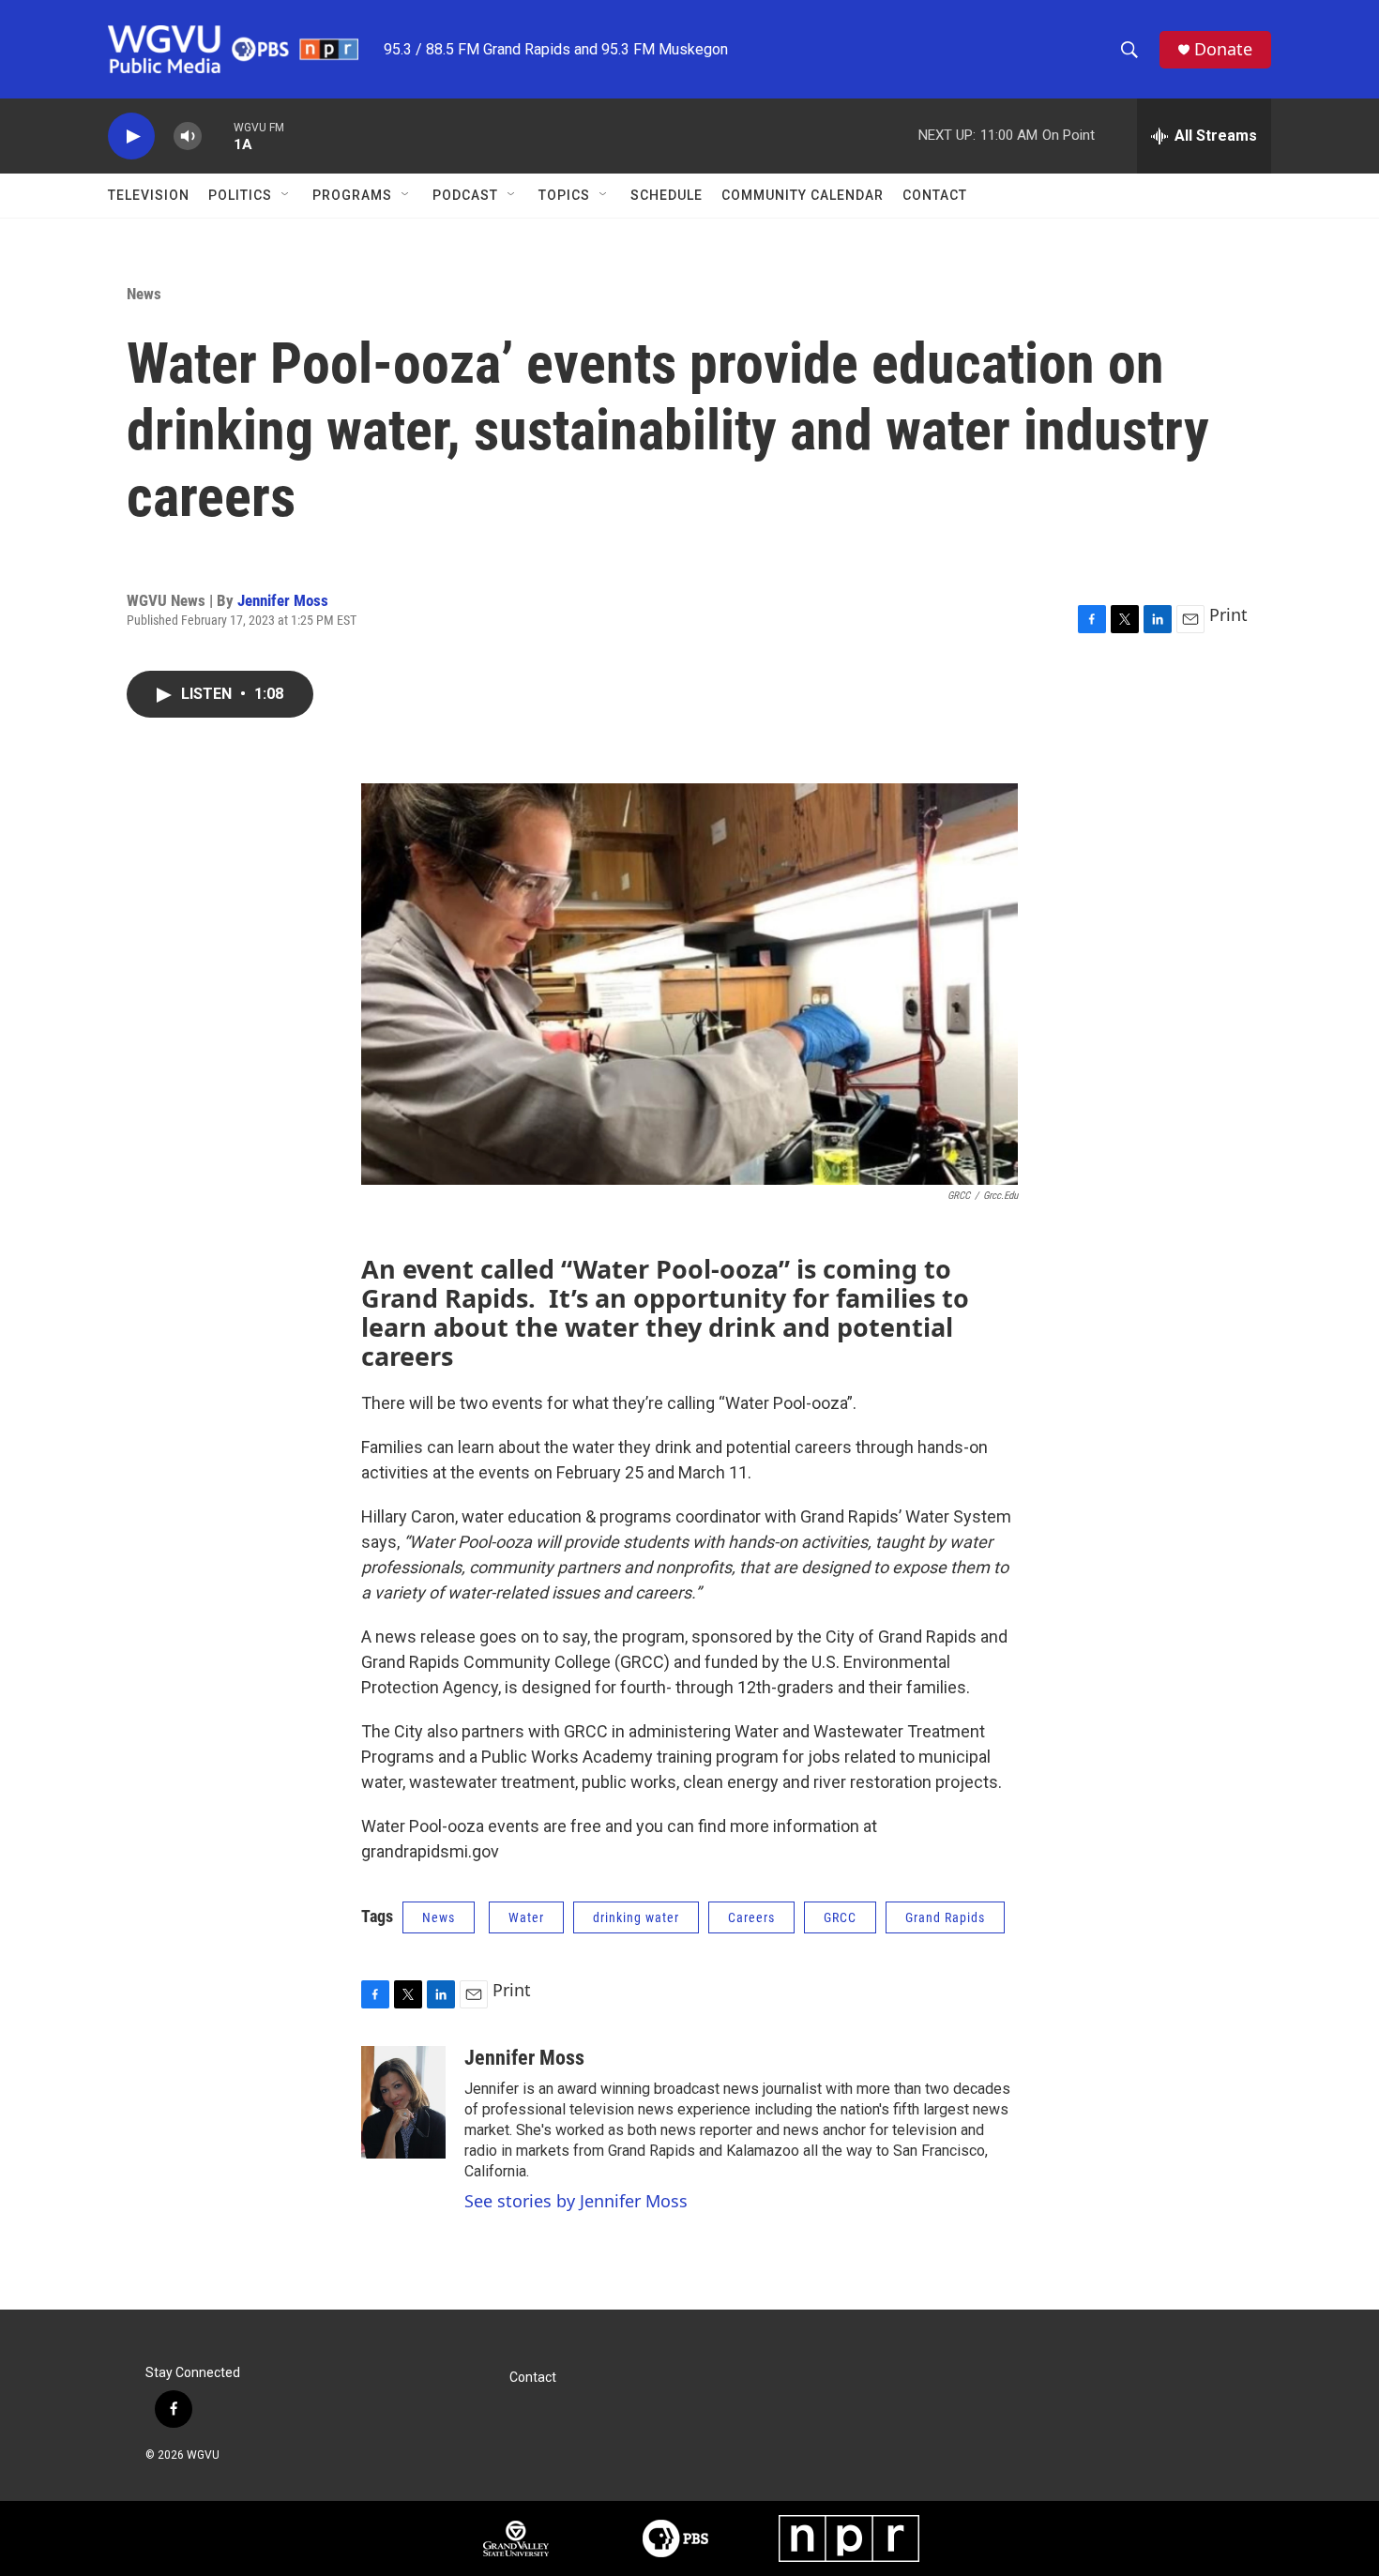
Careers (751, 1917)
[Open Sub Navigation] (286, 195)
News (144, 294)
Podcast (465, 195)
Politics (240, 195)
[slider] (218, 136)
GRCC (840, 1917)
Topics (564, 195)
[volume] (188, 136)
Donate (1223, 49)
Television (149, 195)
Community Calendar (803, 195)
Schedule (667, 195)
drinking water (636, 1917)
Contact (935, 195)
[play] (131, 136)
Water (526, 1917)
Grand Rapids (945, 1917)
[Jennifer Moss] (403, 2102)
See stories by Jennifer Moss (576, 2201)
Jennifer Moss (283, 600)
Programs (352, 195)
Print (1228, 614)
